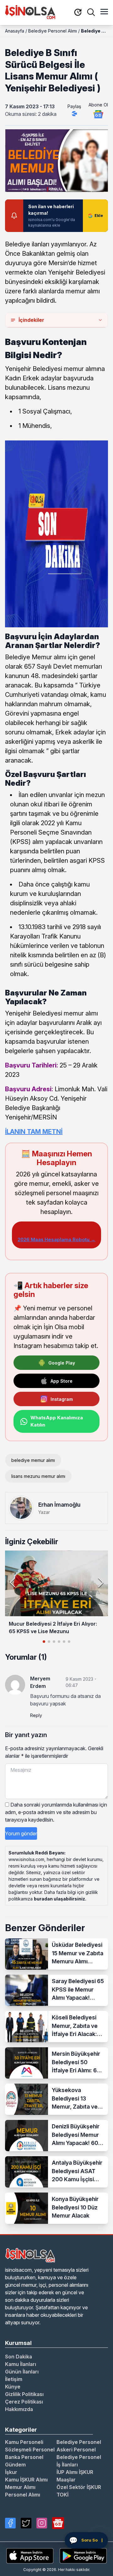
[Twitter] (26, 2523)
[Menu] (104, 12)
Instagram (62, 1399)
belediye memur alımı (33, 1460)
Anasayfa (15, 31)
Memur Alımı (20, 2487)
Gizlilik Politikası (24, 2394)
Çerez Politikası (24, 2402)
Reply (36, 1715)
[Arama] (91, 12)
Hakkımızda (19, 2409)
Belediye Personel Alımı (53, 31)
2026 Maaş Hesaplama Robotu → (56, 1239)
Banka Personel (24, 2457)
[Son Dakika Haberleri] (78, 13)
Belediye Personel (79, 2442)
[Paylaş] (74, 114)
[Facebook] (10, 2523)
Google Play (62, 1363)
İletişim (14, 2379)
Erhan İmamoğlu (59, 1505)
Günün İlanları (22, 2372)
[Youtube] (58, 2523)
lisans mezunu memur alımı (38, 1476)
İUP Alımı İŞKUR (75, 2472)
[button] (101, 1582)
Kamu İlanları (21, 2364)
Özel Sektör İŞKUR (79, 2487)
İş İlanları (67, 2465)
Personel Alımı (23, 2495)
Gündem (15, 2465)
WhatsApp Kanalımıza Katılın (57, 1421)
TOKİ (62, 2495)
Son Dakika (19, 2357)
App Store (62, 1381)
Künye (13, 2387)
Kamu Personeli (24, 2442)
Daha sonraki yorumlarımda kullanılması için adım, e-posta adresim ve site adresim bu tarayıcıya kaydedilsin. (56, 1812)
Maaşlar (66, 2480)
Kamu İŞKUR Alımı (26, 2480)
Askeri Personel (76, 2450)
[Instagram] (42, 2523)
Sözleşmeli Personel (30, 2450)
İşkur (11, 2472)
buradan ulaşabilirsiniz (59, 1899)
